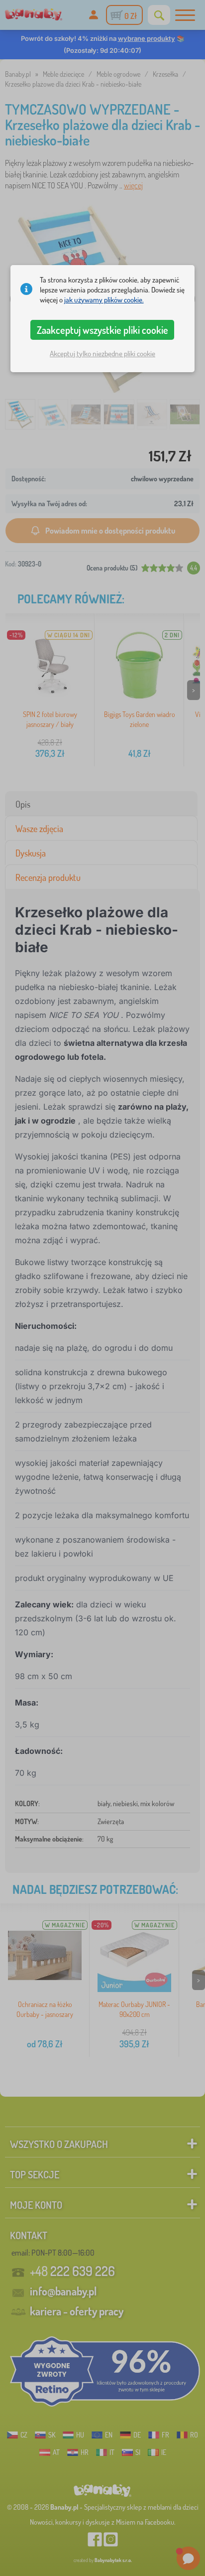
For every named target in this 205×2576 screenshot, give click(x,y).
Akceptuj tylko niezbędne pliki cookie (102, 354)
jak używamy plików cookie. (104, 300)
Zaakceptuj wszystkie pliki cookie (102, 330)
